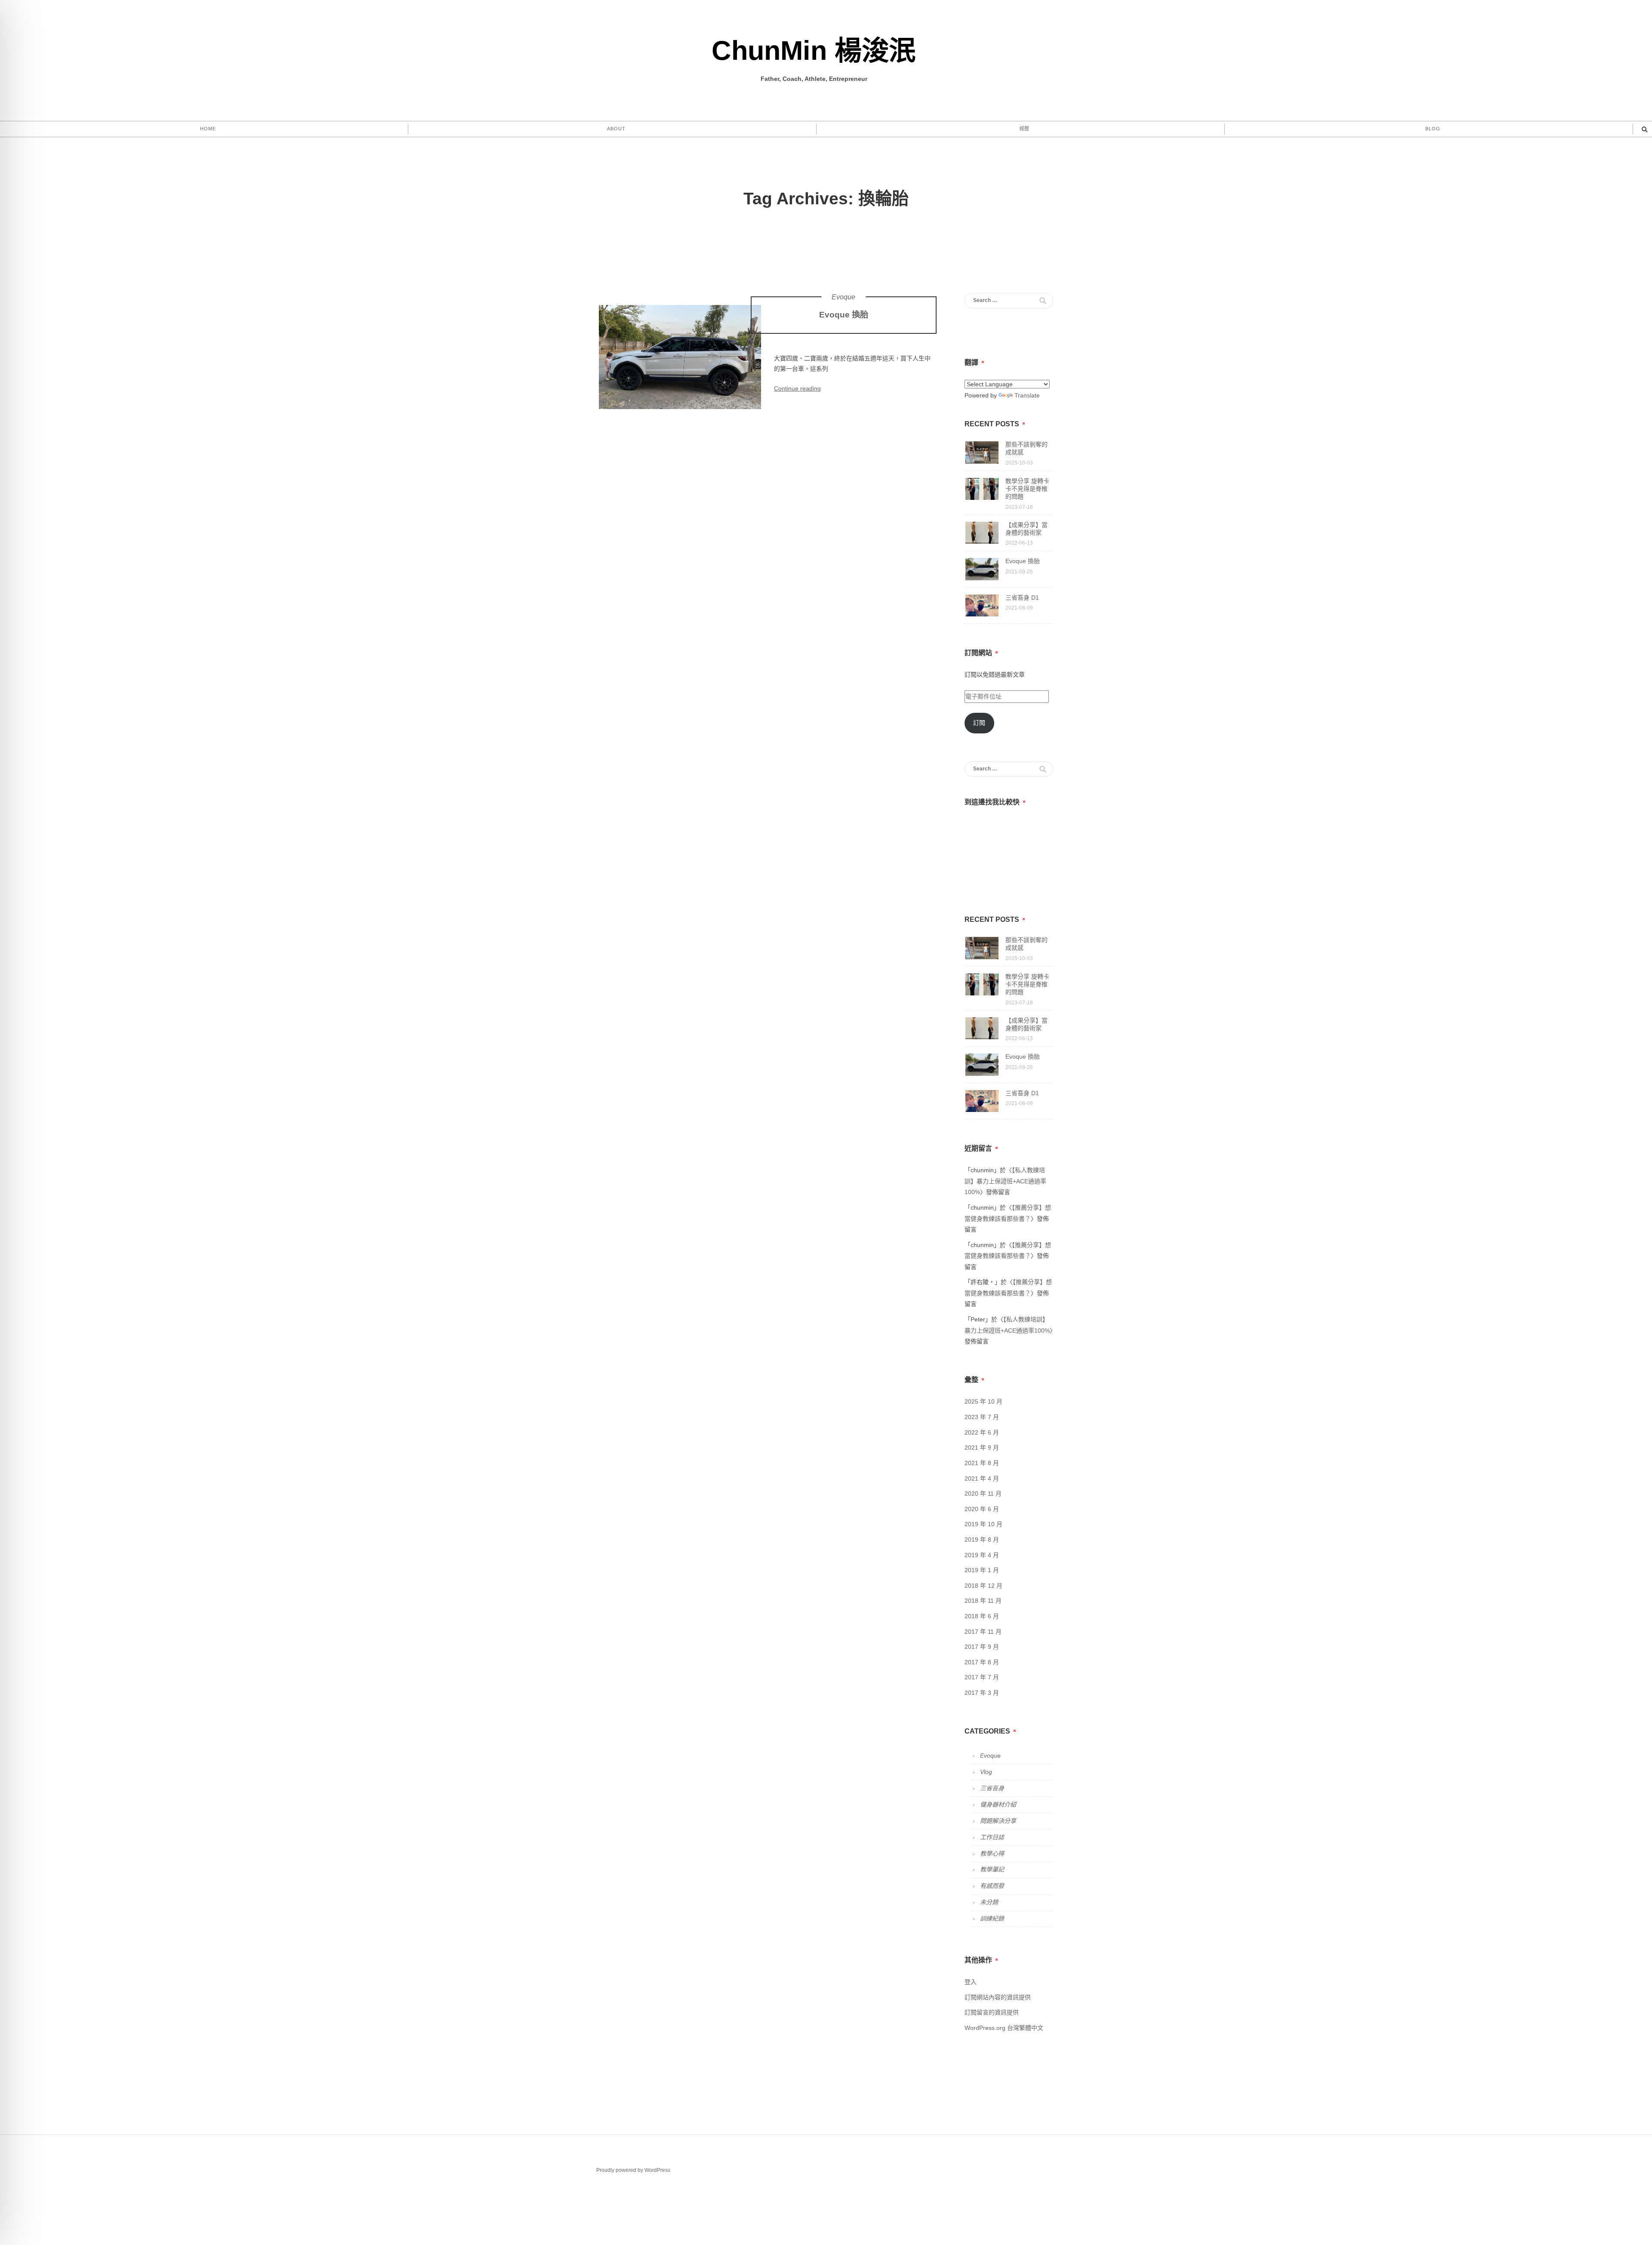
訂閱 (979, 723)
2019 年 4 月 (982, 1555)
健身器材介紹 (998, 1805)
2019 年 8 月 (982, 1540)
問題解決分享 (998, 1821)
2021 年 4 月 (982, 1478)
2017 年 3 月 (982, 1693)
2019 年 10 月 (983, 1524)
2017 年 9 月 (982, 1647)
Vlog (986, 1772)
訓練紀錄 (992, 1919)
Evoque (843, 297)
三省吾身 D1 (1022, 597)
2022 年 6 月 (982, 1432)
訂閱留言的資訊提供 (992, 2012)
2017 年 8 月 (982, 1662)
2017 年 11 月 (983, 1632)
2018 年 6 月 (982, 1616)
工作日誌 (992, 1837)
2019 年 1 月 (982, 1570)
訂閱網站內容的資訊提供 (998, 1997)
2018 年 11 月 (983, 1601)
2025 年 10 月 (983, 1401)
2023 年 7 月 (982, 1417)
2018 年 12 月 (983, 1586)
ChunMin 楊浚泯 (814, 50)
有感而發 (992, 1886)
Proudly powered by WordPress (633, 2170)
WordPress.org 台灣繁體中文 (1004, 2028)
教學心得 (992, 1854)
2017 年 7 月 (982, 1677)
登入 (971, 1982)
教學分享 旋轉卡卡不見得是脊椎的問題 (1027, 489)
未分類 (989, 1902)
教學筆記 (992, 1869)
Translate (1027, 395)
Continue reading (797, 388)
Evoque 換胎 (844, 314)
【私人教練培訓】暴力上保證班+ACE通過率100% (1005, 1181)
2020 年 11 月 (983, 1494)
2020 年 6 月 (982, 1509)
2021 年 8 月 (982, 1463)
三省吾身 (992, 1788)
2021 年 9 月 (982, 1447)
